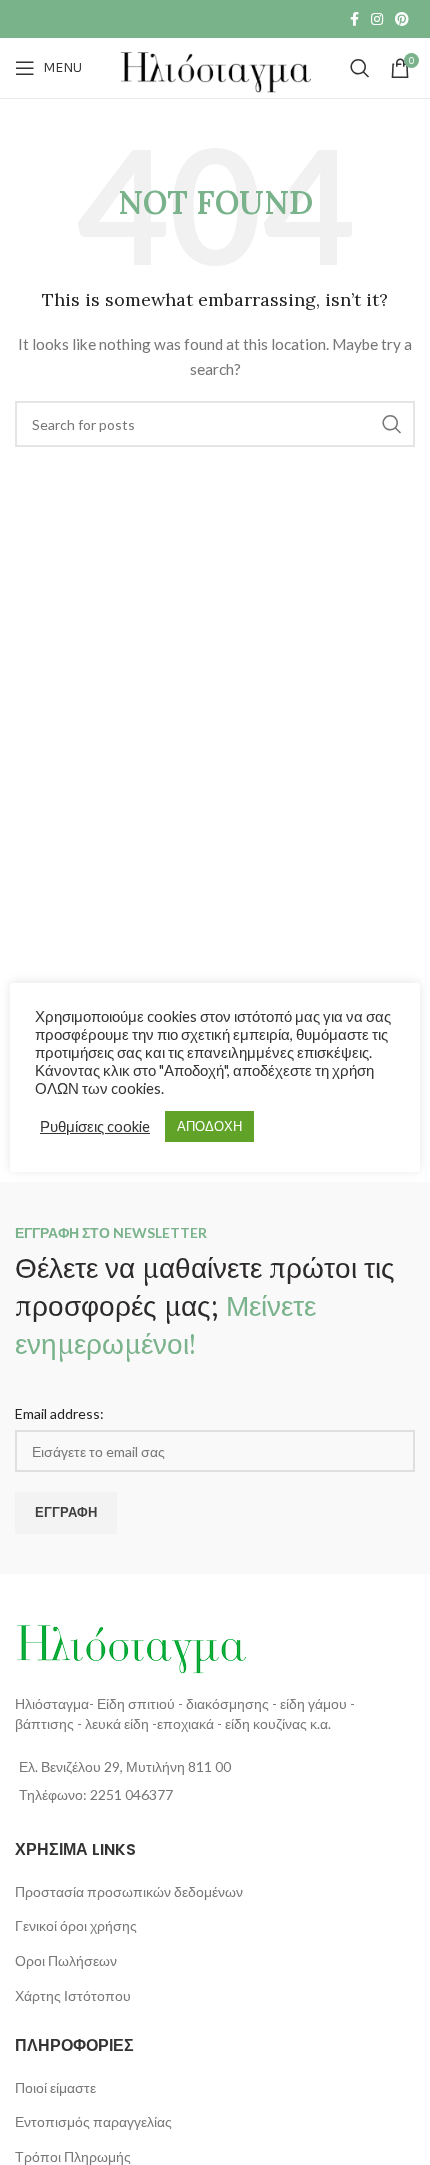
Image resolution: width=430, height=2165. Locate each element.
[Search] (360, 68)
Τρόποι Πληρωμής (73, 2156)
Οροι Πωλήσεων (66, 1960)
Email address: (59, 1413)
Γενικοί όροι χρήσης (76, 1925)
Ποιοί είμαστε (55, 2087)
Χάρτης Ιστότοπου (73, 1995)
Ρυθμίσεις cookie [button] (95, 1126)
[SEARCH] (392, 424)
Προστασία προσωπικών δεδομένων (129, 1891)
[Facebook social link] (354, 19)
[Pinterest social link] (402, 19)
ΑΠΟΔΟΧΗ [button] (209, 1126)
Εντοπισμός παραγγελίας (93, 2121)
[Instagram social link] (377, 19)
